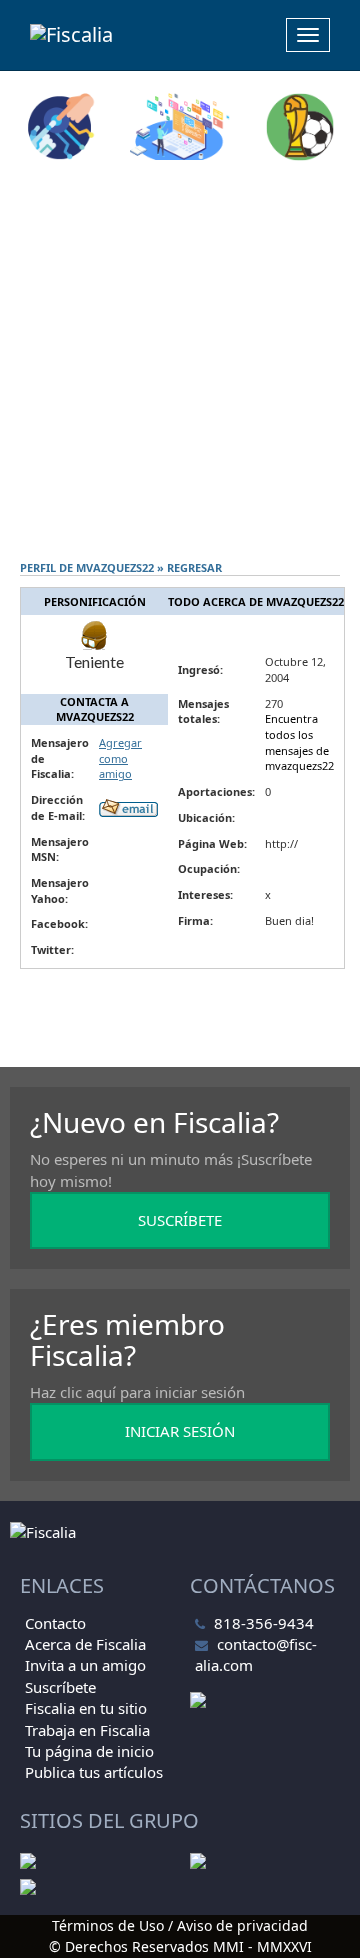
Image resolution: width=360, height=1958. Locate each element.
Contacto (55, 1623)
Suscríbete (60, 1687)
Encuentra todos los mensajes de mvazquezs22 (299, 742)
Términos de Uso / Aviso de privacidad (180, 1925)
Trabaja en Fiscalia (87, 1730)
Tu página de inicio (89, 1751)
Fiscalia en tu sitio (86, 1708)
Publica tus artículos (94, 1772)
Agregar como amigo (120, 758)
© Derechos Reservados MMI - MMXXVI (180, 1946)
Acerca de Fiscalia (85, 1644)
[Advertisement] (180, 361)
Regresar (194, 567)
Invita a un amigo (85, 1665)
